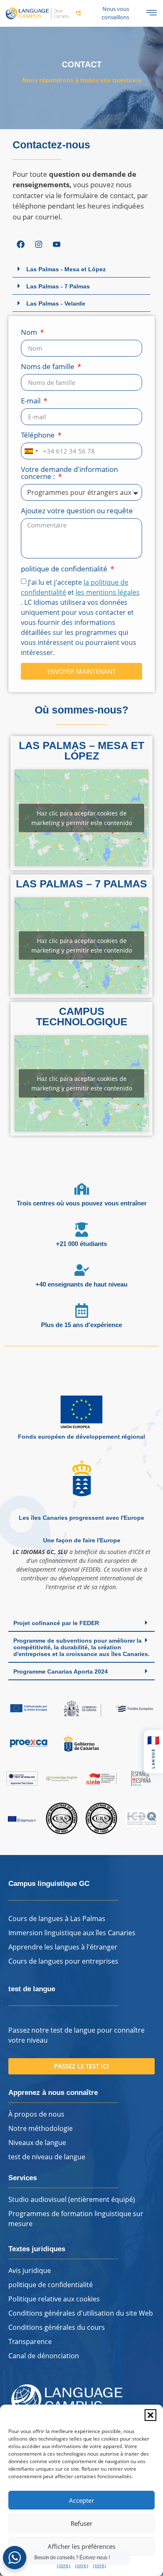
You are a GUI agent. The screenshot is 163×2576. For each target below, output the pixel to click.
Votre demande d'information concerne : (69, 473)
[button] (150, 2415)
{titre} (64, 2565)
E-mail (32, 401)
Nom (30, 333)
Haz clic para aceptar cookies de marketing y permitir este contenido (82, 818)
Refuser (81, 2523)
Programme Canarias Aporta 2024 (61, 1671)
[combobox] (31, 451)
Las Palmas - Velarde (56, 303)
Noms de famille (48, 367)
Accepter (81, 2500)
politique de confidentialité (65, 569)
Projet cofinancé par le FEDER (56, 1623)
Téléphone (39, 436)
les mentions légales (108, 592)
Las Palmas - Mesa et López (66, 269)
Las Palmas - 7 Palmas (58, 286)
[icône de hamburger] (152, 13)
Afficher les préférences (81, 2546)
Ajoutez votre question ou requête (77, 511)
